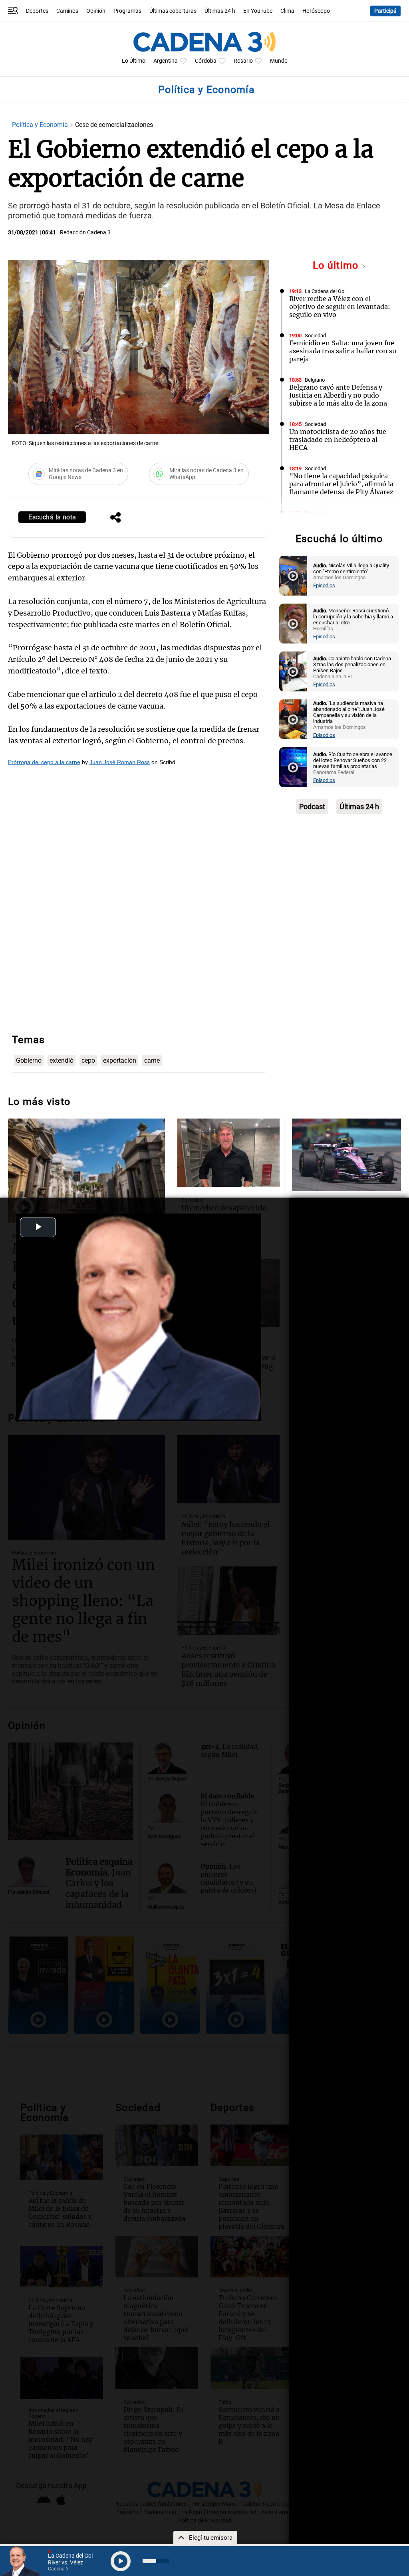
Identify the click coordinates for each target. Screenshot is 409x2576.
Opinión (96, 11)
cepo (88, 1060)
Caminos (67, 11)
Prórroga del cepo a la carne (44, 762)
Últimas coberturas (173, 11)
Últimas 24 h (220, 11)
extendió (62, 1060)
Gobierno (29, 1060)
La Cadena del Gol (325, 291)
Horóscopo (316, 11)
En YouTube (258, 11)
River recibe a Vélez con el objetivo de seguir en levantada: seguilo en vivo (340, 307)
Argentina (166, 61)
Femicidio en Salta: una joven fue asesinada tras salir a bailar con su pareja (343, 351)
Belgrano (315, 380)
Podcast (312, 807)
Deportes (37, 11)
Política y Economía (41, 125)
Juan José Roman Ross (120, 762)
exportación (120, 1060)
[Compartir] (115, 518)
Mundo (279, 61)
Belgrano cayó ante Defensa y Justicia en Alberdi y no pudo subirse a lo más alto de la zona (338, 395)
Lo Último (134, 61)
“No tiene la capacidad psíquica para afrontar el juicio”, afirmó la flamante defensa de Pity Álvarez (341, 484)
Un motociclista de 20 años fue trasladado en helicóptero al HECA (338, 440)
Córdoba (206, 61)
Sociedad (315, 336)
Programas (127, 11)
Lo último (337, 265)
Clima (287, 11)
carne (152, 1060)
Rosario (243, 61)
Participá (385, 11)
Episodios (324, 585)
